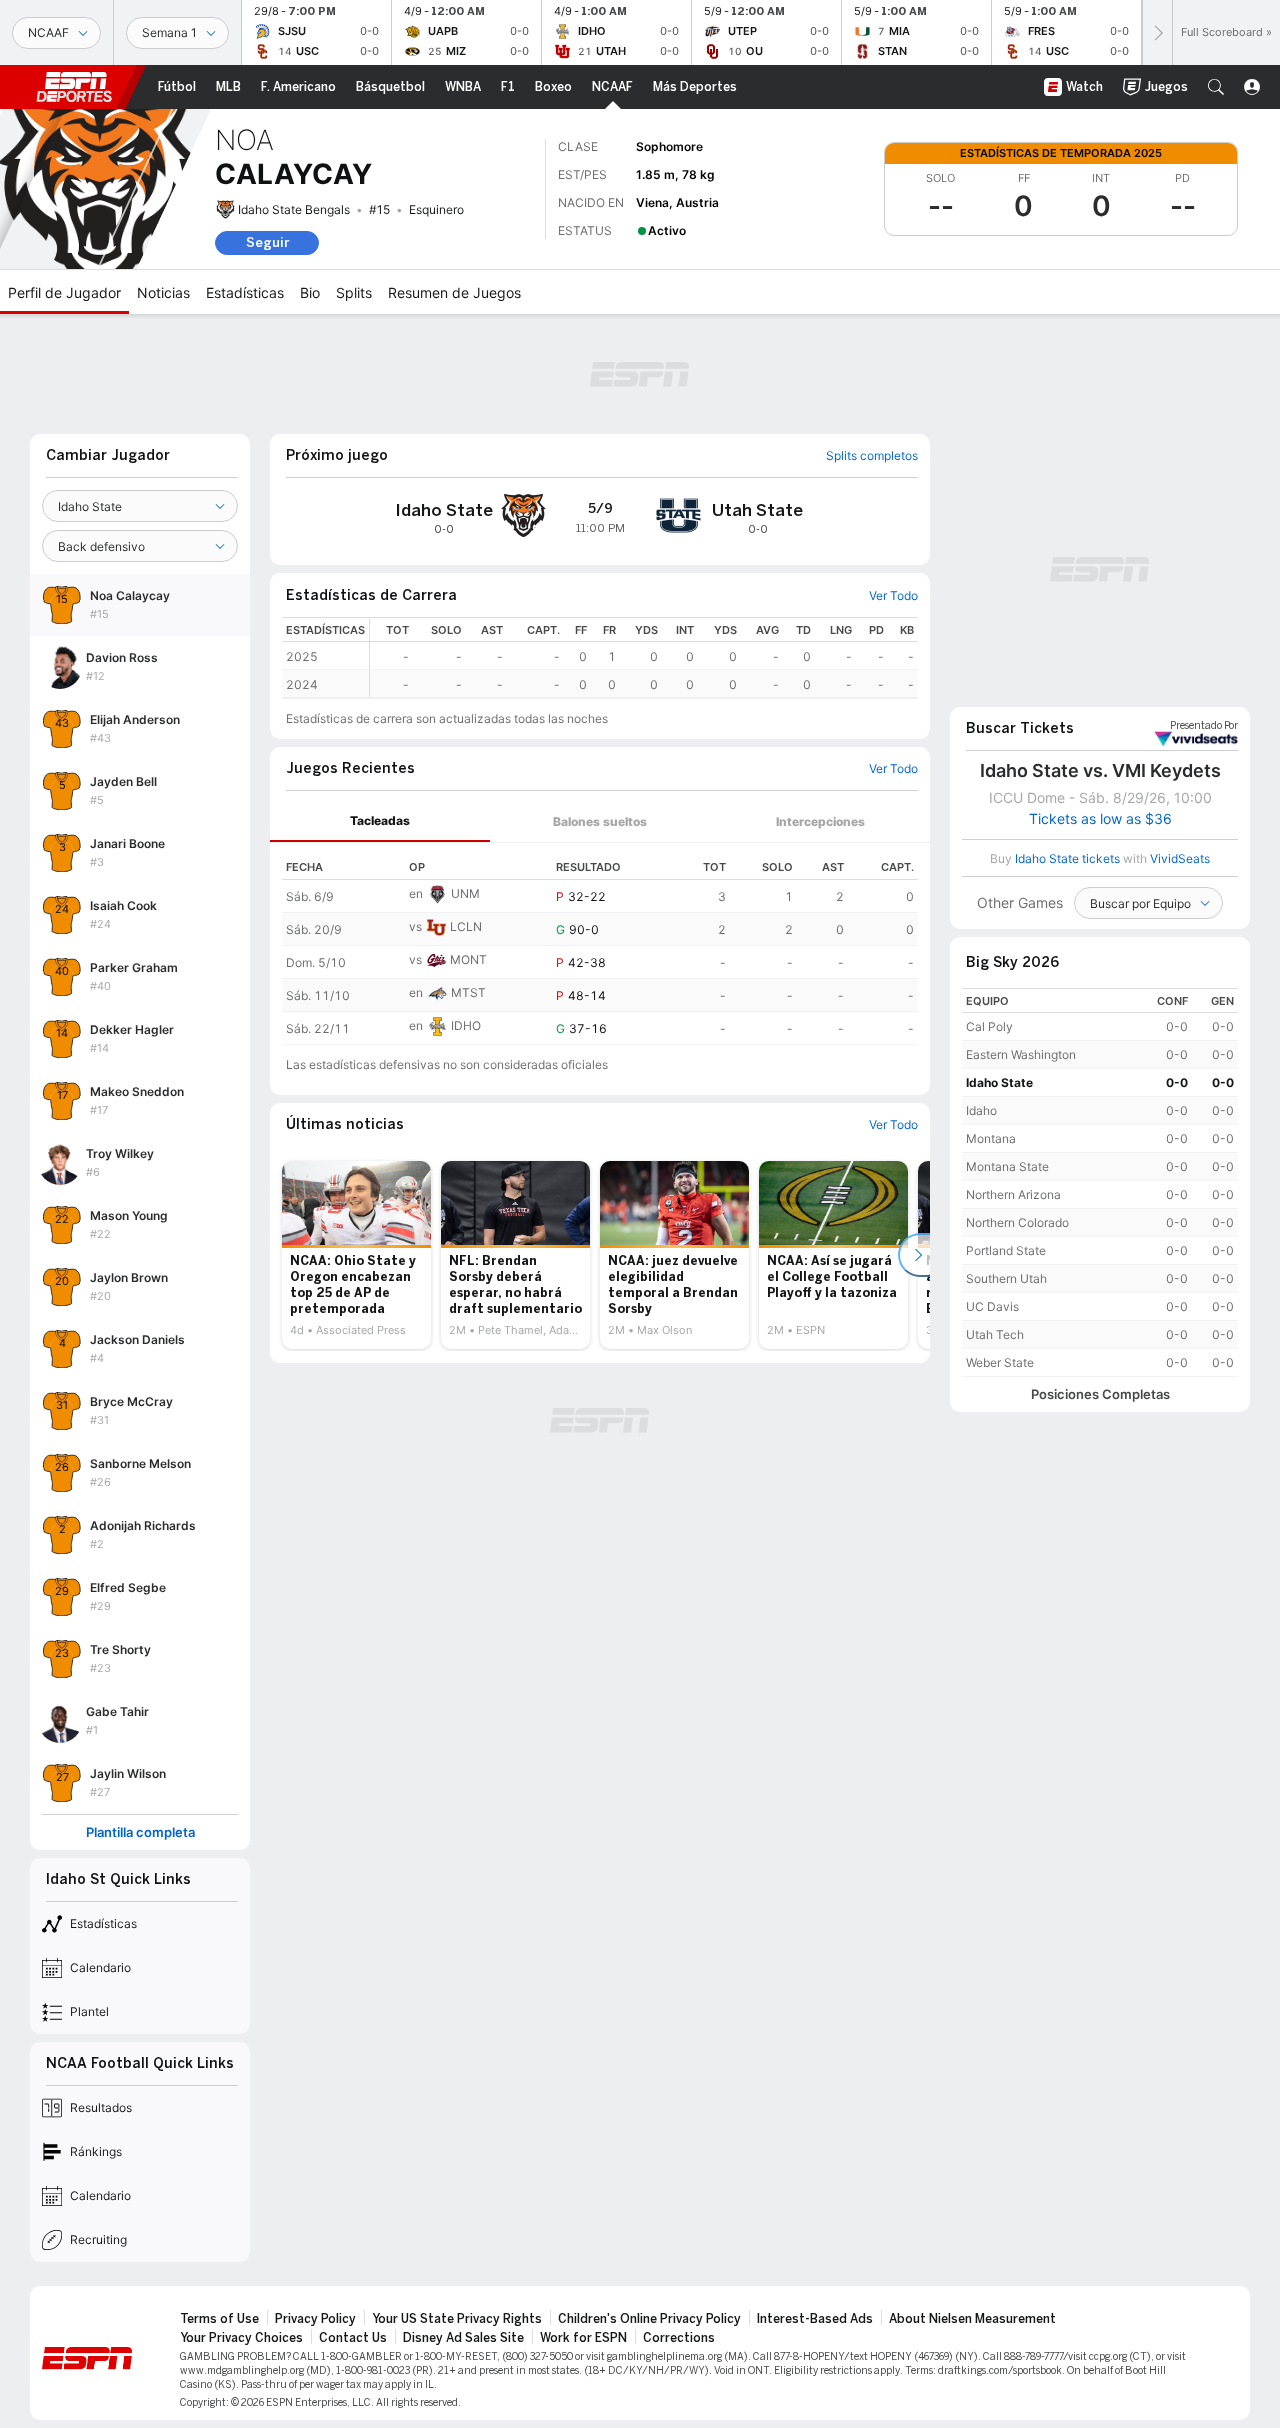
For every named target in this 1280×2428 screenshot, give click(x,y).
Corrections (679, 2338)
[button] (1216, 87)
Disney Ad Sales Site (463, 2338)
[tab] (380, 821)
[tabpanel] (600, 944)
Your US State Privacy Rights (457, 2319)
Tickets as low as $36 (1100, 819)
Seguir (267, 242)
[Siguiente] (1157, 32)
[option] (356, 1255)
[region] (644, 657)
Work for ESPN (583, 2338)
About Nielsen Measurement (972, 2319)
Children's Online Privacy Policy (649, 2319)
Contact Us (353, 2338)
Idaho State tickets (1067, 858)
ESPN (74, 87)
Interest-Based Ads (815, 2319)
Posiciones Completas (1100, 1394)
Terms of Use (219, 2319)
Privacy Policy (315, 2319)
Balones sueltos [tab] (600, 821)
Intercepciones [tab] (820, 821)
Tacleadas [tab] (380, 820)
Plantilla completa (140, 1832)
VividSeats (1204, 726)
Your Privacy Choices (241, 2338)
